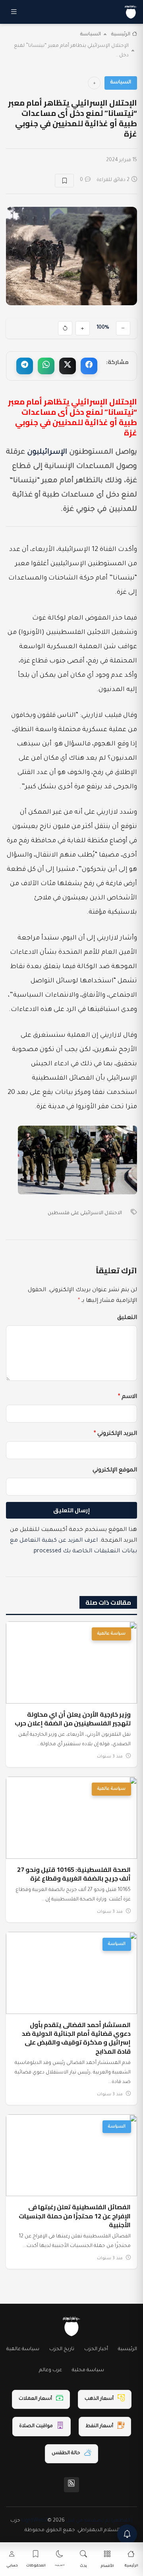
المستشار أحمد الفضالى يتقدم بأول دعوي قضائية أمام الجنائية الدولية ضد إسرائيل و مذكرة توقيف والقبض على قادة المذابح (76, 2038)
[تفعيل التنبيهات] (127, 2534)
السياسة (91, 35)
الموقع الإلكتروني (115, 1471)
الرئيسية (121, 35)
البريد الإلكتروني (115, 1434)
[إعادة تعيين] (65, 328)
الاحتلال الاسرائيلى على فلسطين (85, 1213)
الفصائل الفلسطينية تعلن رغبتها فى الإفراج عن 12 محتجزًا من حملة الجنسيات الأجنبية (75, 2216)
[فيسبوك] (89, 366)
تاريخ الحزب (62, 2349)
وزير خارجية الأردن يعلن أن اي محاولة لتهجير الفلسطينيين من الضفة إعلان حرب (73, 1719)
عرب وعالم (50, 2370)
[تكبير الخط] (83, 328)
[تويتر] (68, 366)
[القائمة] (14, 12)
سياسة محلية (88, 2370)
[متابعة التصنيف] (94, 83)
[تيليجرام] (25, 366)
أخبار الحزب (96, 2349)
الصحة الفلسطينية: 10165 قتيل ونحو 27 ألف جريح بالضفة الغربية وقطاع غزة (74, 1874)
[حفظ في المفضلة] (64, 181)
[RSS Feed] (71, 2485)
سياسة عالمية (111, 1634)
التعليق (127, 1318)
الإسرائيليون (47, 452)
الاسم (128, 1397)
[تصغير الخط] (123, 328)
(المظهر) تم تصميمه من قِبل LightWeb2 (77, 2521)
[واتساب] (46, 366)
